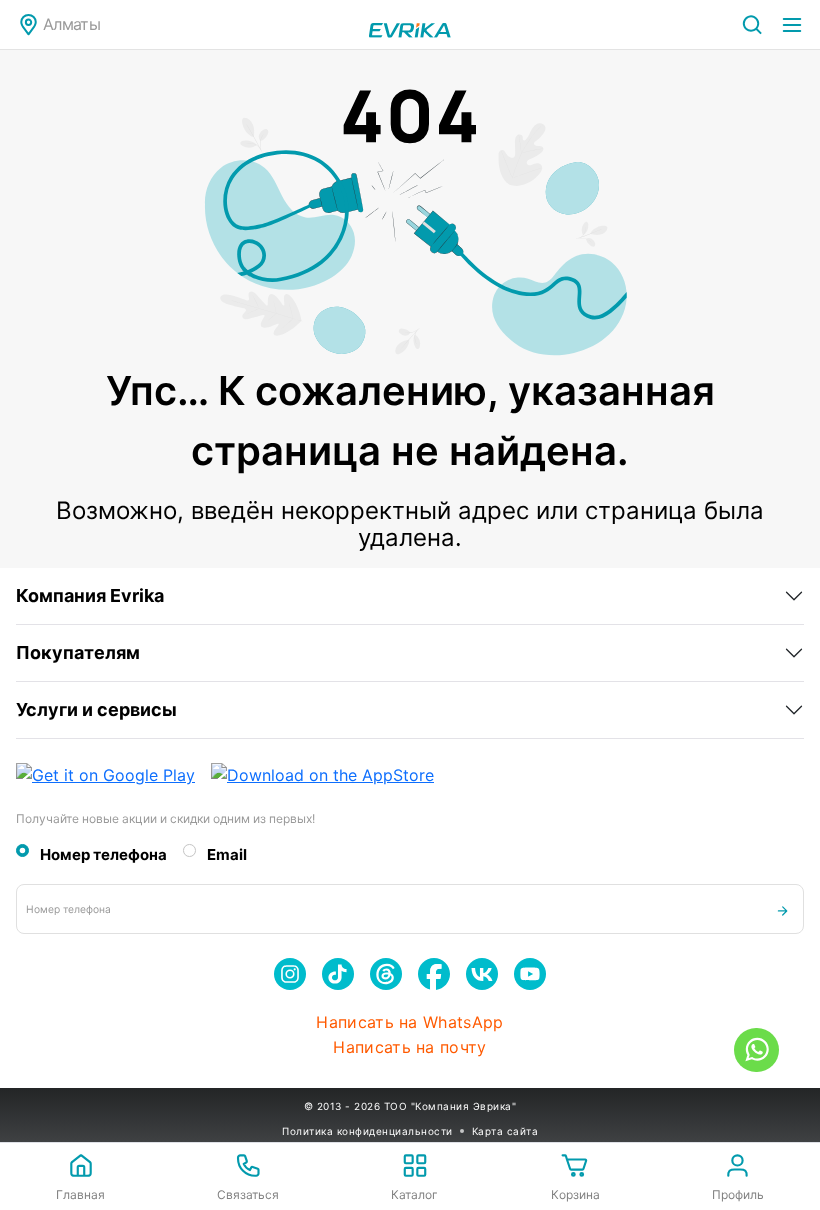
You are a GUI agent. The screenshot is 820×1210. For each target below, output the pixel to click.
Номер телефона (103, 855)
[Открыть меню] (792, 25)
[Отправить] (782, 909)
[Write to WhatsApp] (756, 1050)
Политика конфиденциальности (367, 1131)
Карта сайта (505, 1131)
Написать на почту (409, 1047)
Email (227, 855)
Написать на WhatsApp (409, 1022)
